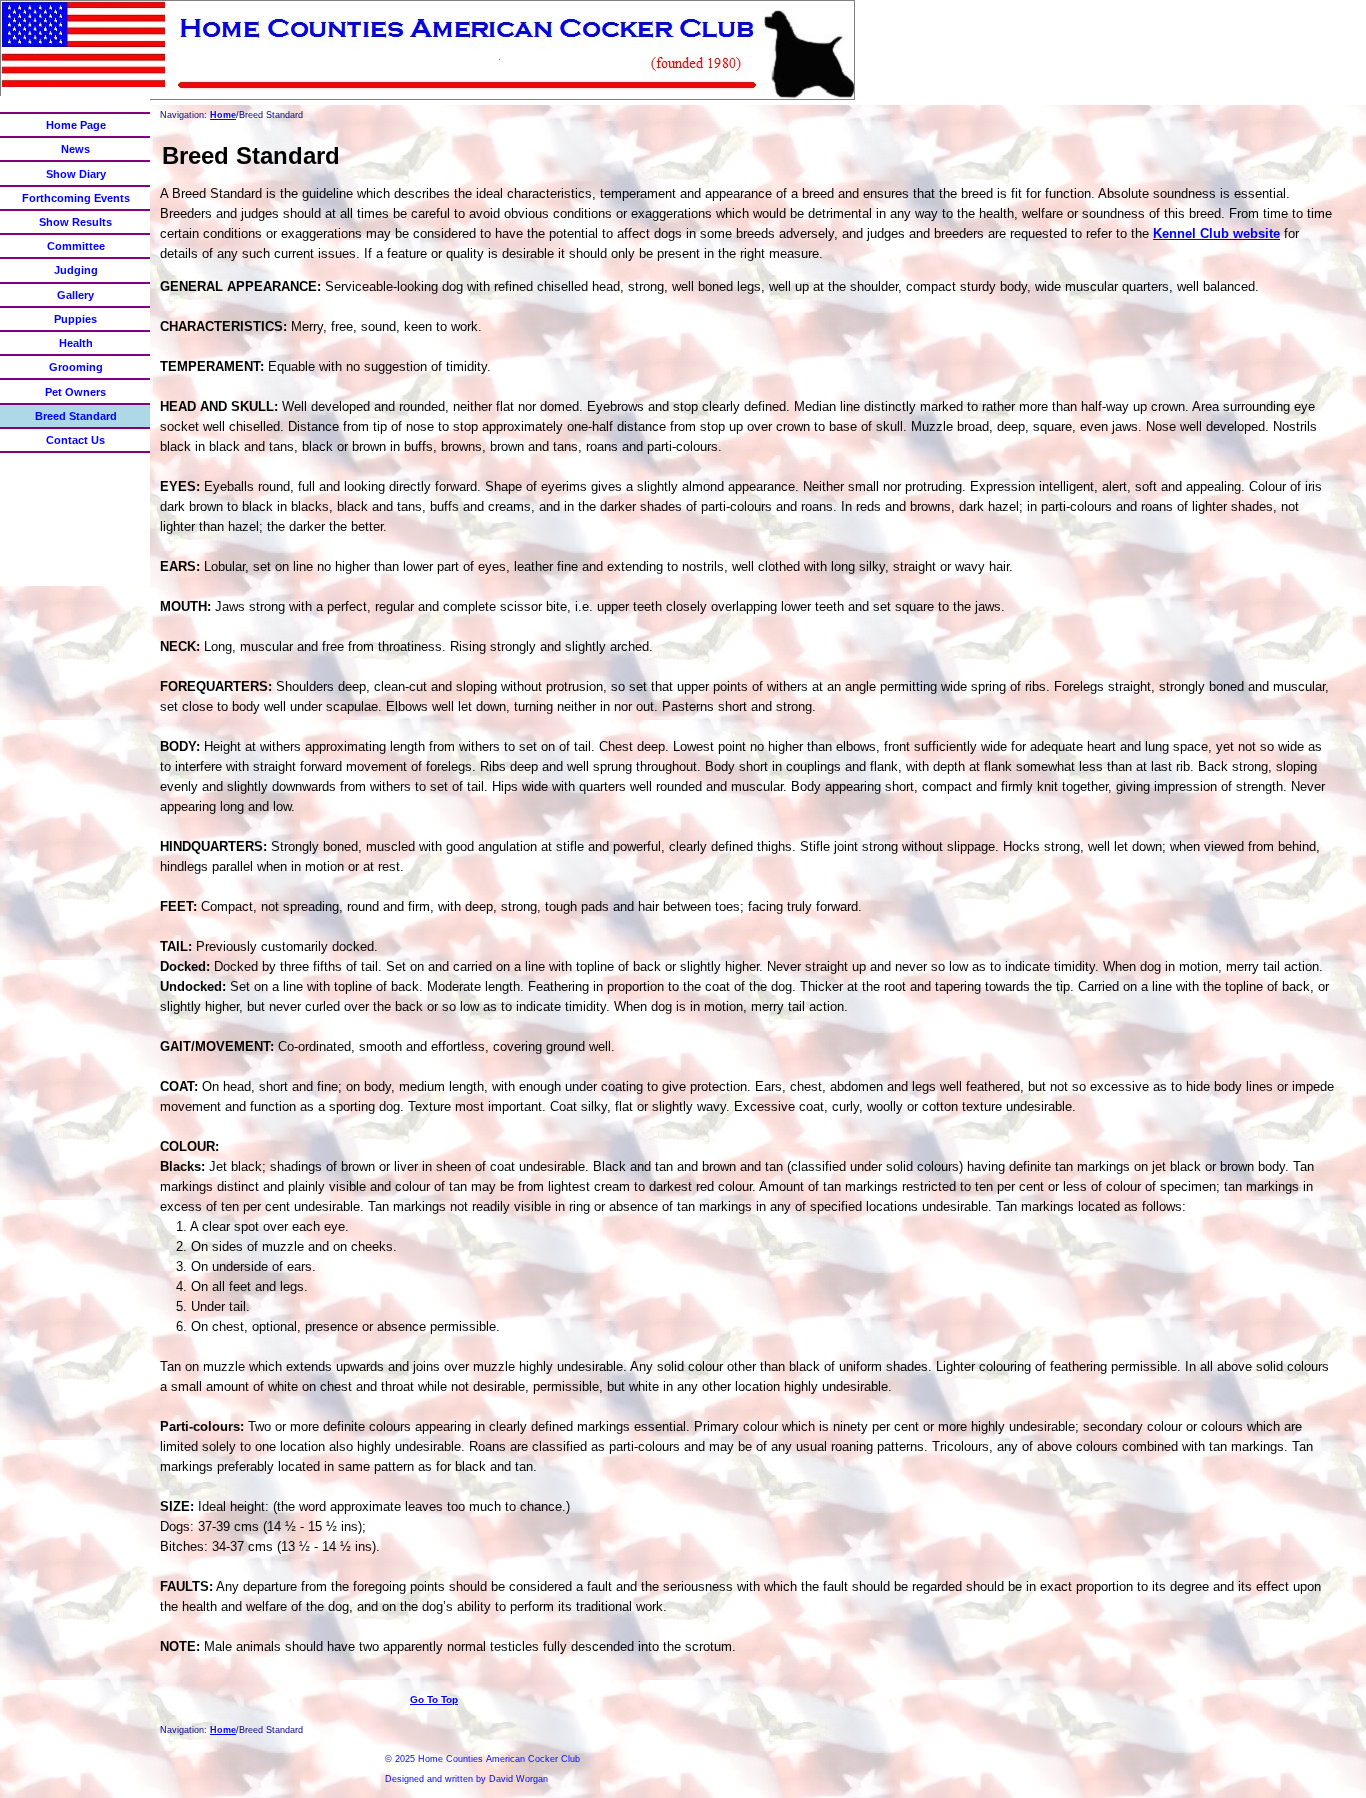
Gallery (75, 295)
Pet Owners (75, 392)
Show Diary (76, 174)
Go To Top (434, 1699)
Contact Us (75, 440)
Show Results (75, 222)
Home (223, 115)
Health (76, 343)
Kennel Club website (1216, 233)
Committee (76, 246)
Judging (76, 270)
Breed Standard (76, 416)
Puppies (75, 319)
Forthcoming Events (76, 198)
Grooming (76, 367)
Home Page (76, 125)
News (75, 149)
